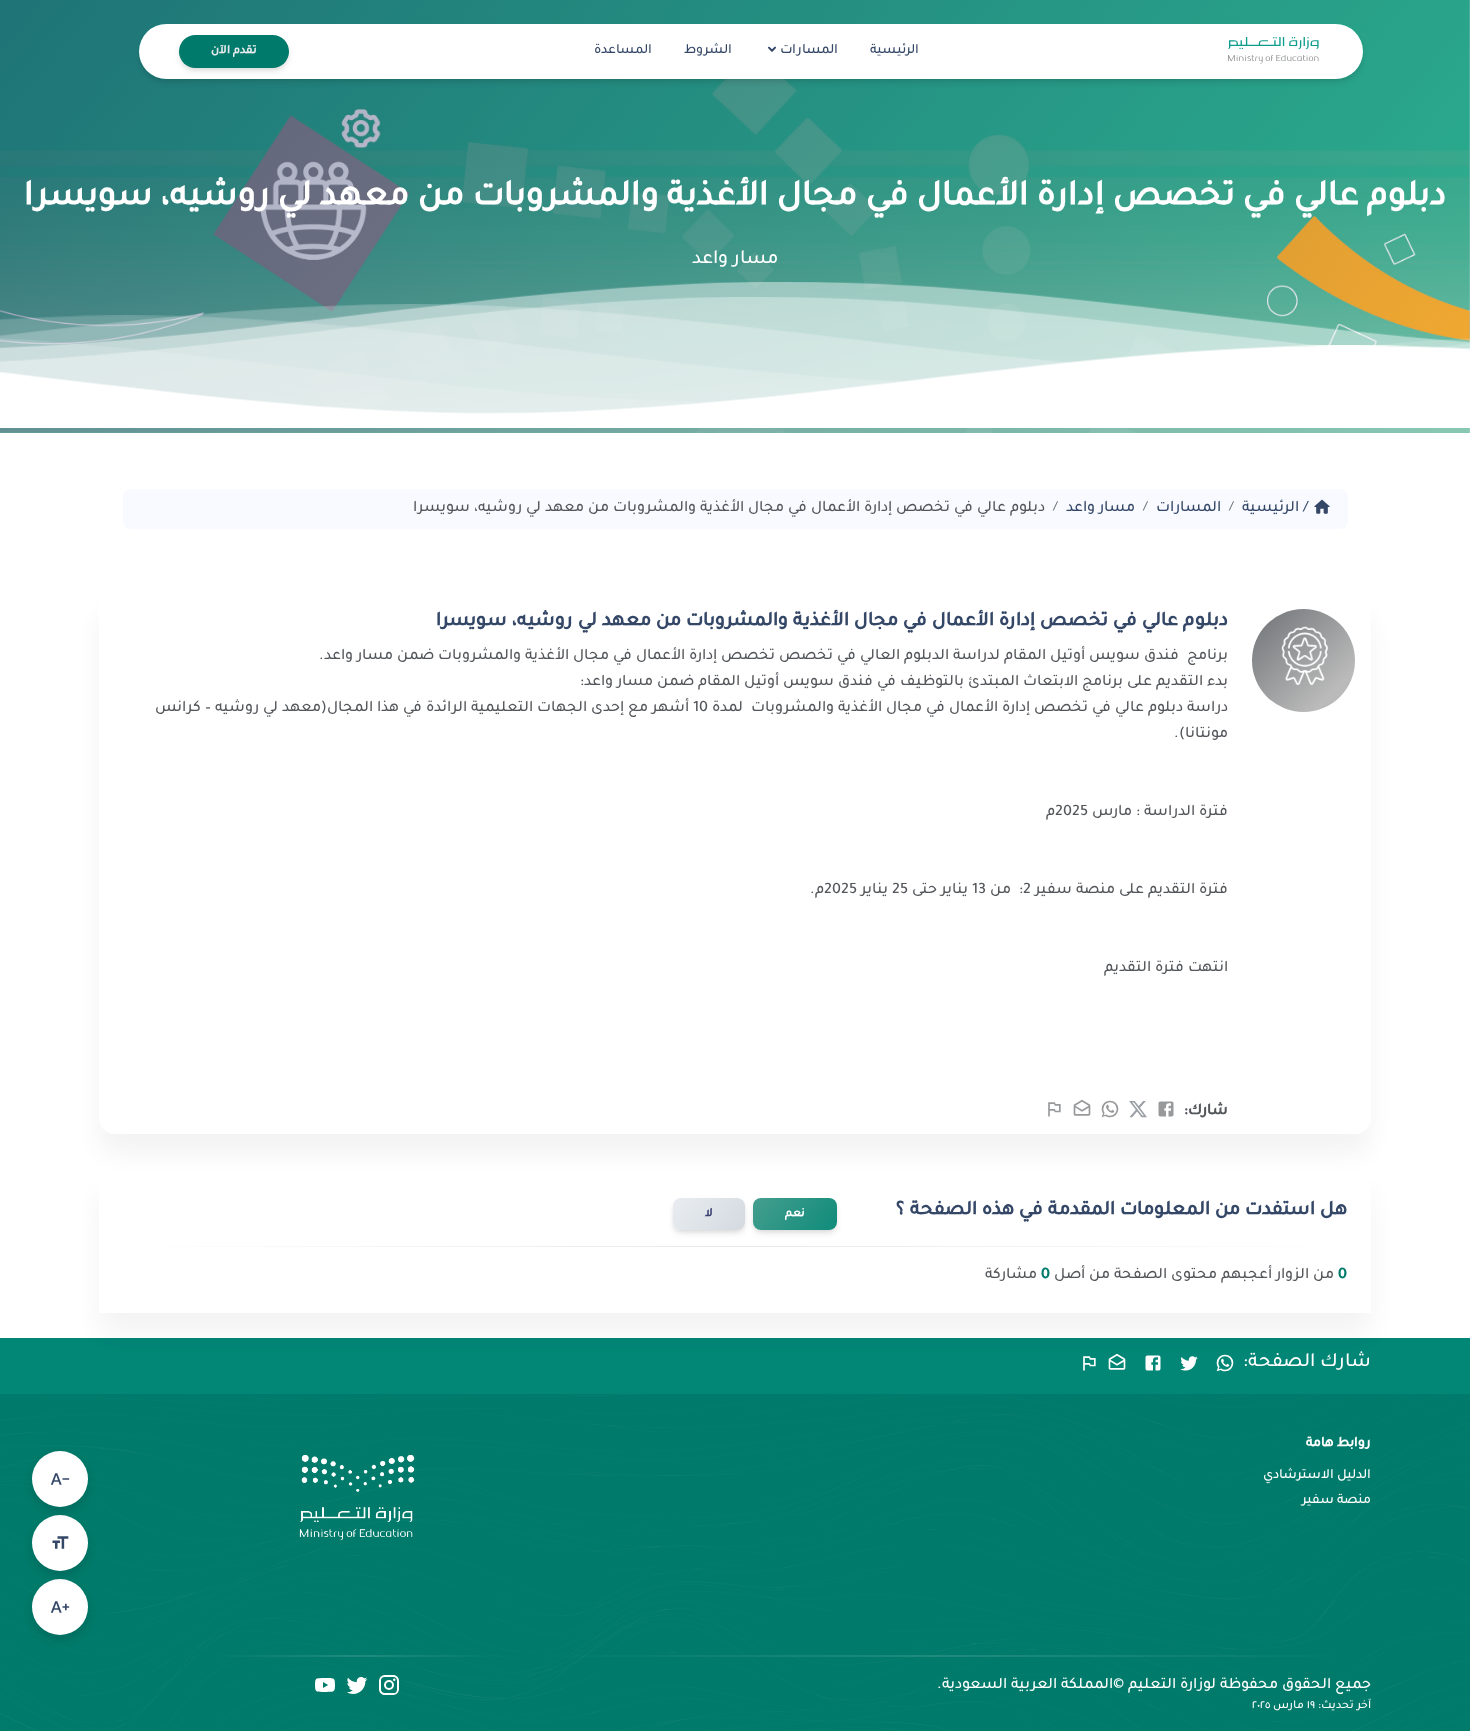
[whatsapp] (1110, 1116)
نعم (795, 1214)
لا (709, 1214)
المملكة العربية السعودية (1027, 1686)
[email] (1082, 1116)
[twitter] (1138, 1116)
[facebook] (1166, 1116)
